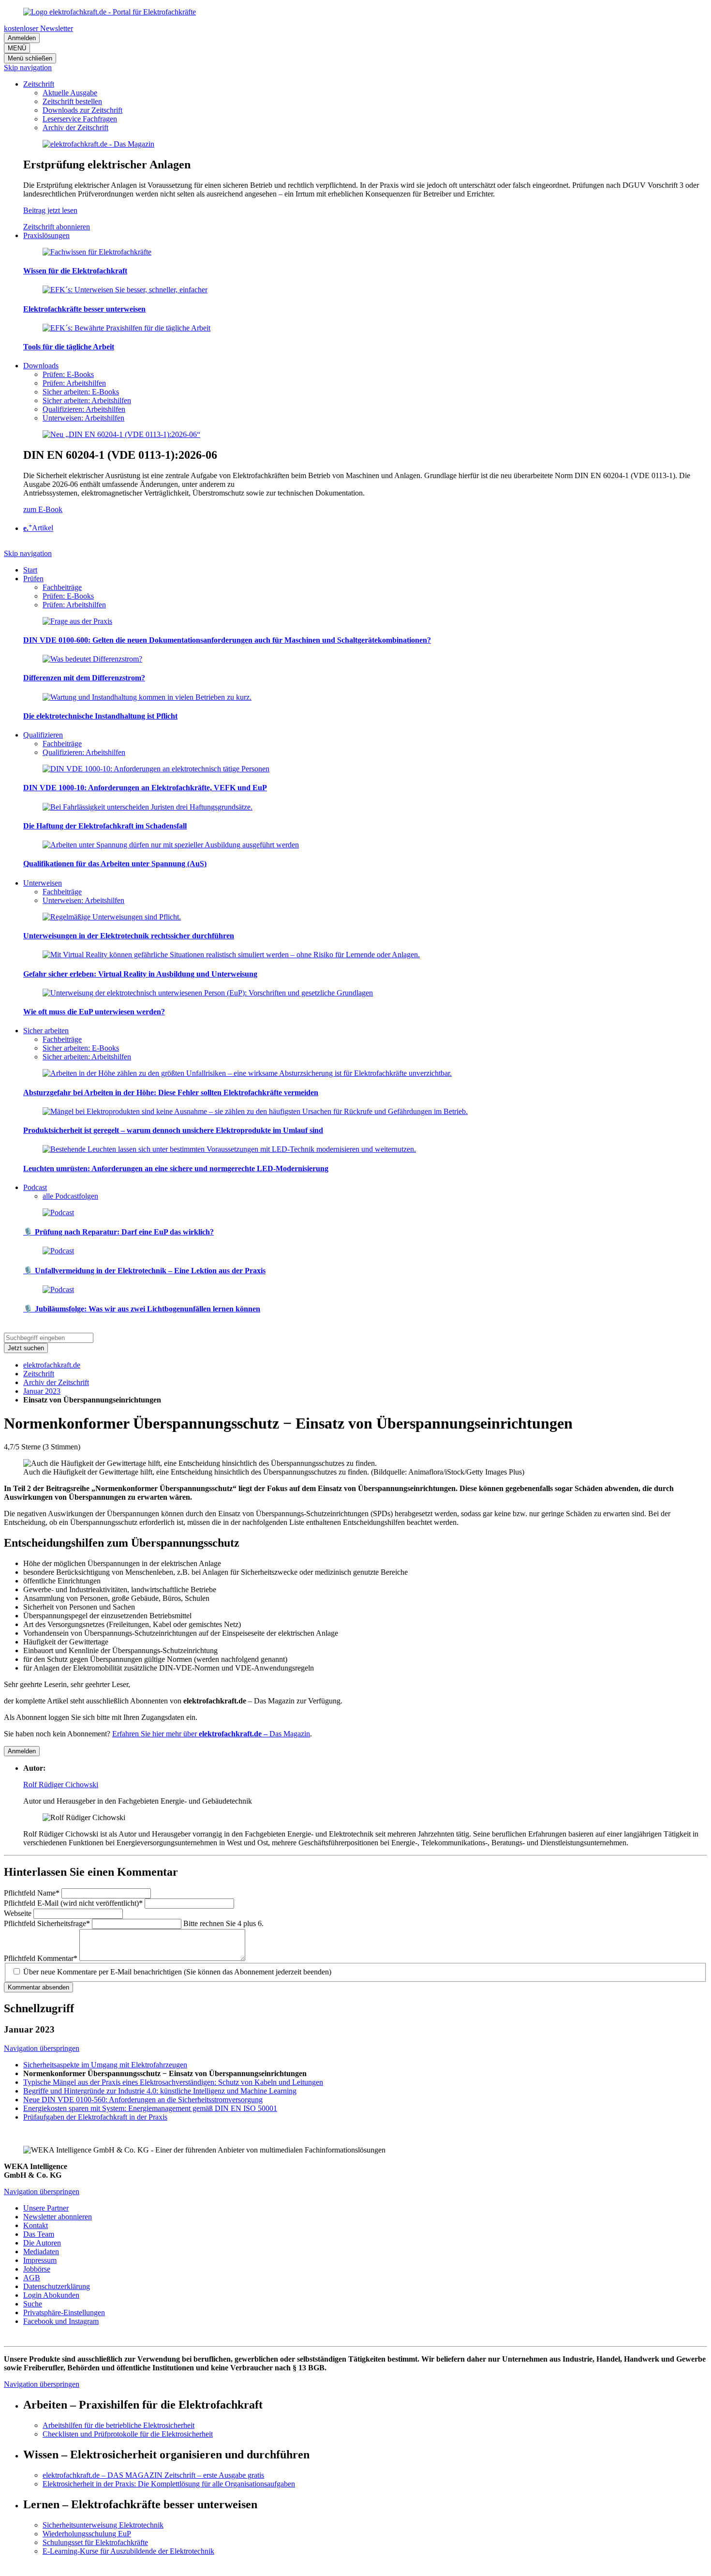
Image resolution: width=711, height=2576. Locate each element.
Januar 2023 (42, 1391)
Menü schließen (30, 58)
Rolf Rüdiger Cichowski (61, 1785)
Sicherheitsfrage (47, 1923)
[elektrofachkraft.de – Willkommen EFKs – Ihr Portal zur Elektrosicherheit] (110, 12)
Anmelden (22, 38)
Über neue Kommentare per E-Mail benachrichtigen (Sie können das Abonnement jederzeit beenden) (177, 1972)
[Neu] (121, 434)
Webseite (19, 1913)
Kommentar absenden (38, 1987)
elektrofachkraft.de (52, 1365)
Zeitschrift (39, 1374)
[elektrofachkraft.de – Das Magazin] (98, 144)
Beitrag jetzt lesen (50, 210)
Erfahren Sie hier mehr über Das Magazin (211, 1734)
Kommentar (41, 1958)
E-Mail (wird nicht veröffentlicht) (73, 1903)
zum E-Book (43, 509)
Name (32, 1893)
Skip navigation (28, 68)
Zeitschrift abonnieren (57, 227)
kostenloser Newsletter (38, 28)
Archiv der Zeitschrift (56, 1382)
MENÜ (17, 48)
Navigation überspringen (42, 2048)
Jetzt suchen (26, 1348)
